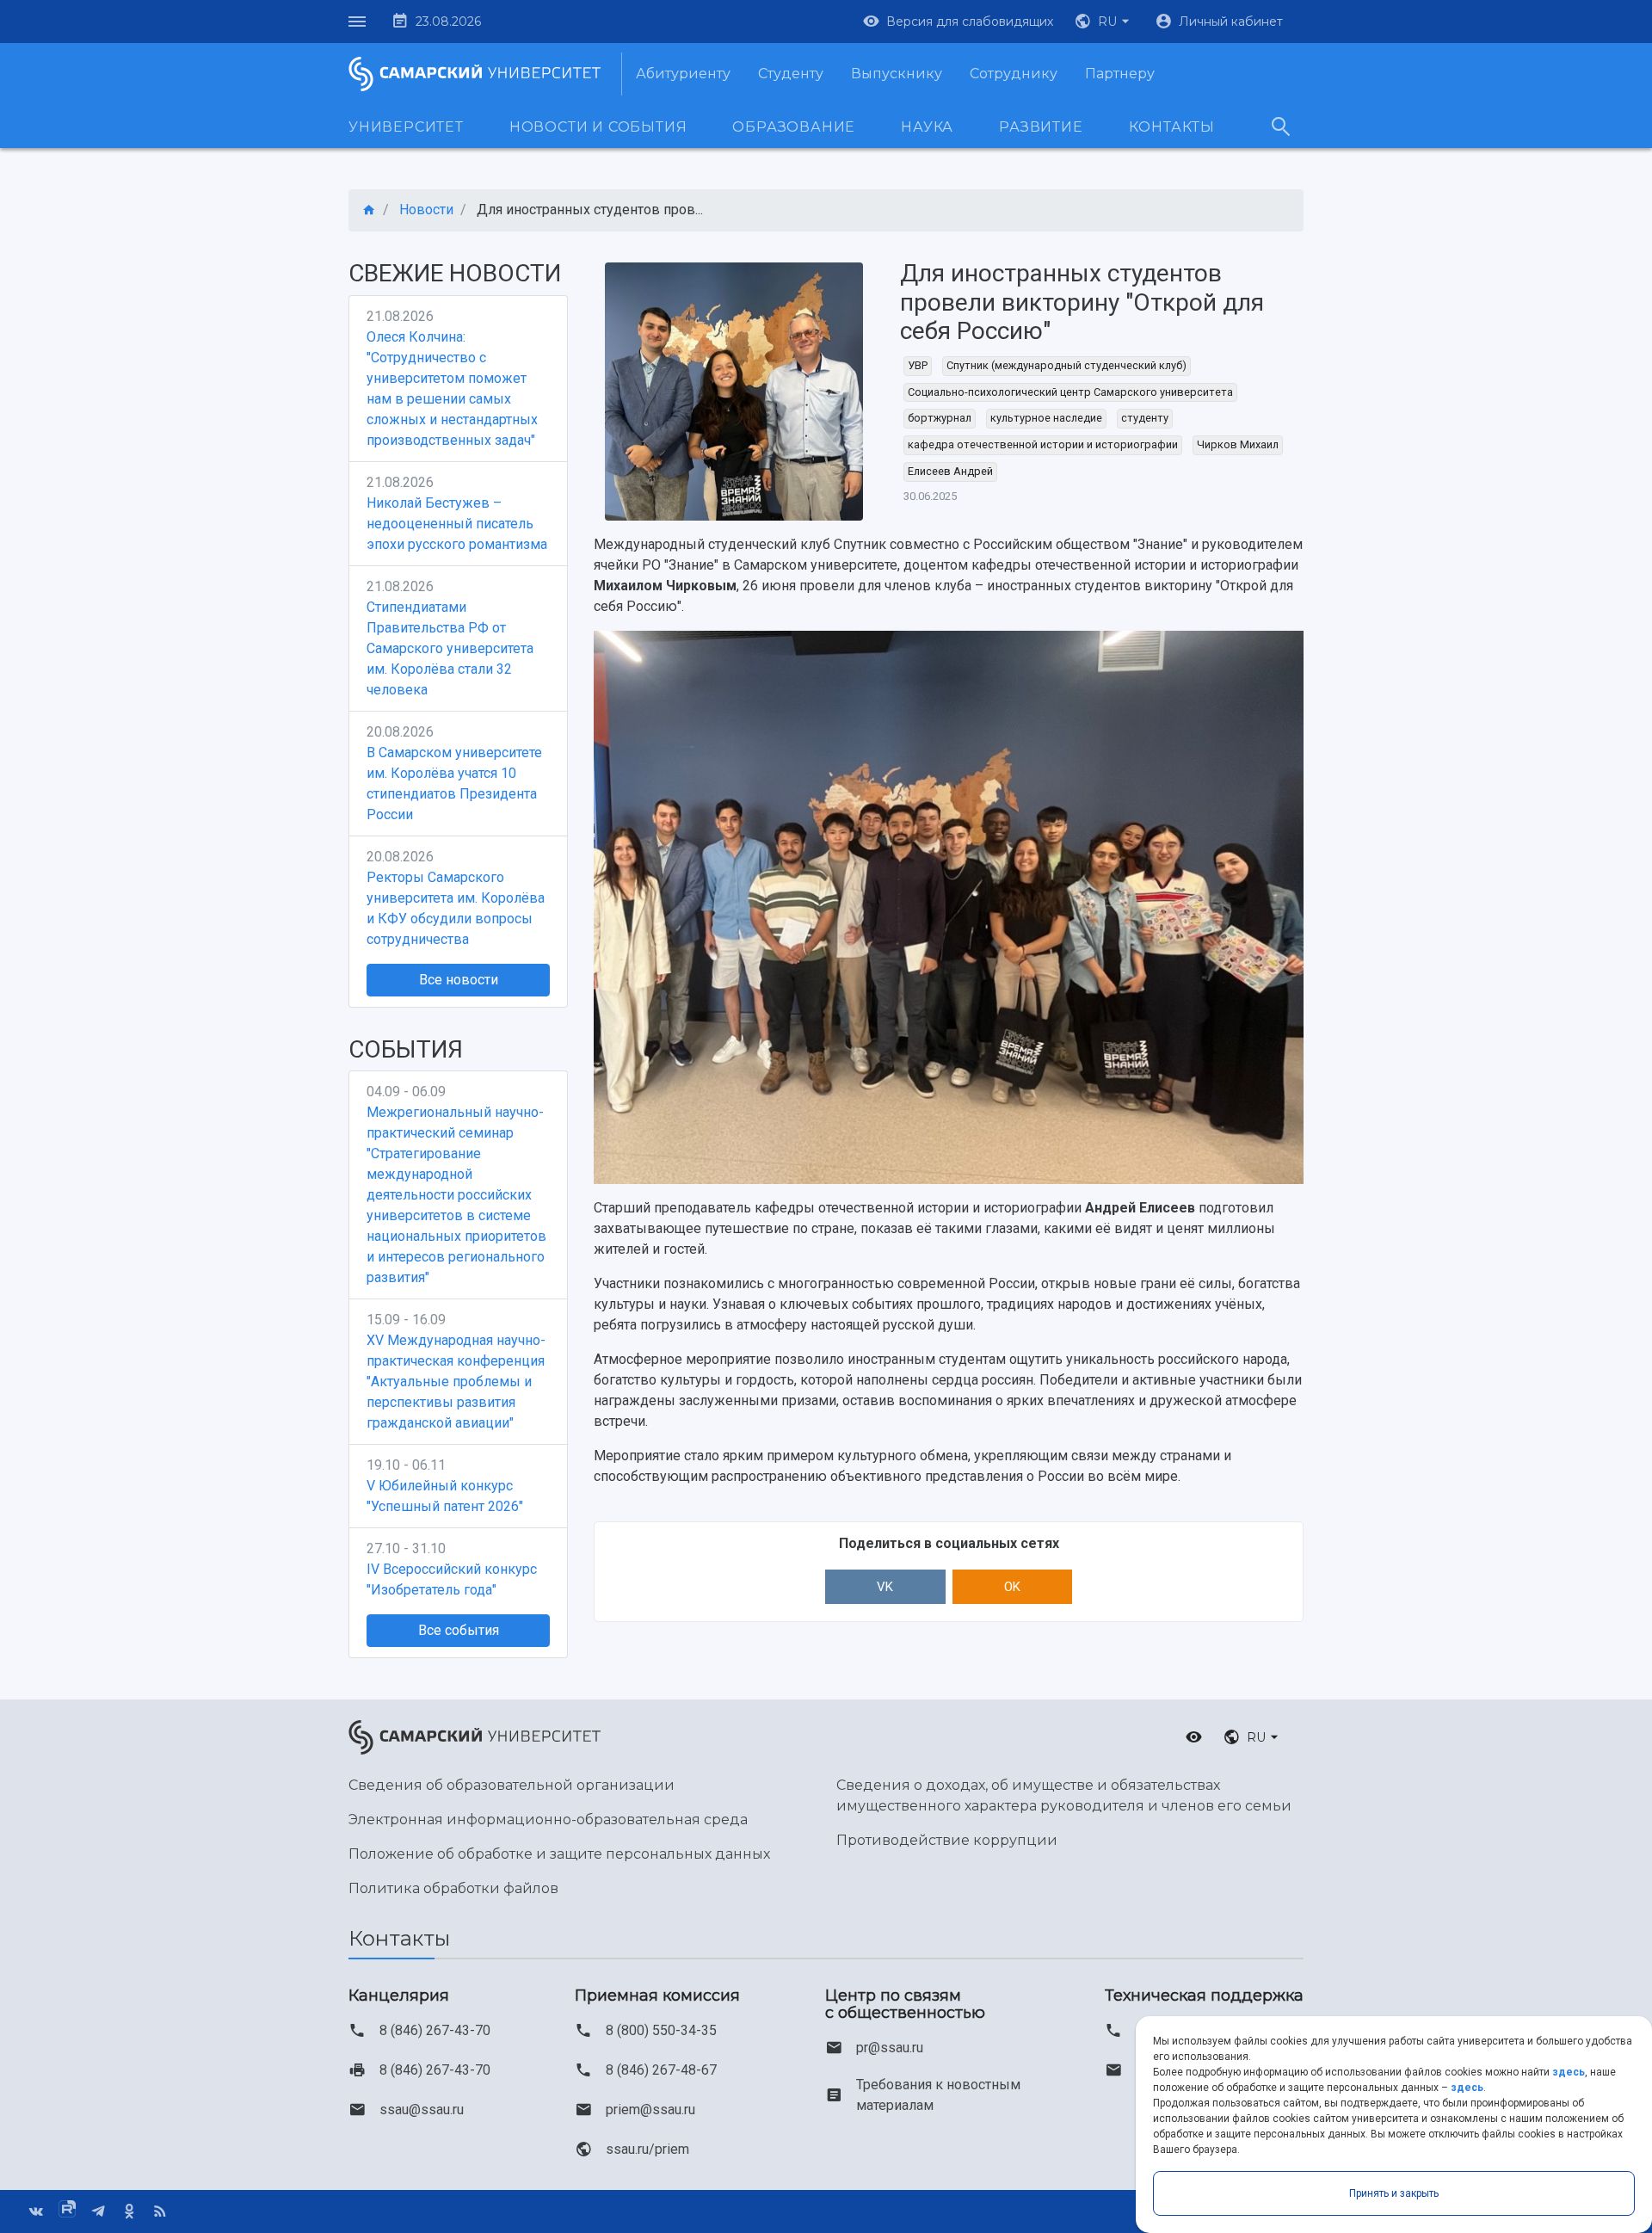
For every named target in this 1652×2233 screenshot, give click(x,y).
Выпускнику (897, 74)
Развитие (1041, 127)
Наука (927, 127)
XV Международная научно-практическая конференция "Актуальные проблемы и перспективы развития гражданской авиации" (456, 1382)
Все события (459, 1630)
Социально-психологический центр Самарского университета (1070, 392)
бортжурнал (940, 418)
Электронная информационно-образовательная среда (548, 1820)
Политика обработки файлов (453, 1888)
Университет (406, 127)
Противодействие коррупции (947, 1840)
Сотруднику (1014, 74)
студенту (1145, 418)
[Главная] (369, 210)
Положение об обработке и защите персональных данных (559, 1854)
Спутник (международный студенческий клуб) (1066, 365)
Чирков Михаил (1238, 444)
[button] (1104, 22)
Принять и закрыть (1394, 2193)
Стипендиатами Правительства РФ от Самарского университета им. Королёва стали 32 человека (450, 648)
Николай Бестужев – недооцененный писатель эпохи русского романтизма (457, 524)
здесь (1569, 2072)
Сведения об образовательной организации (512, 1785)
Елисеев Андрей (950, 471)
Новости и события (598, 127)
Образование (794, 127)
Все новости (459, 980)
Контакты (1172, 127)
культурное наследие (1046, 418)
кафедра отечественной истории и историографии (1043, 444)
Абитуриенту (683, 74)
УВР (918, 365)
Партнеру (1120, 74)
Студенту (791, 74)
